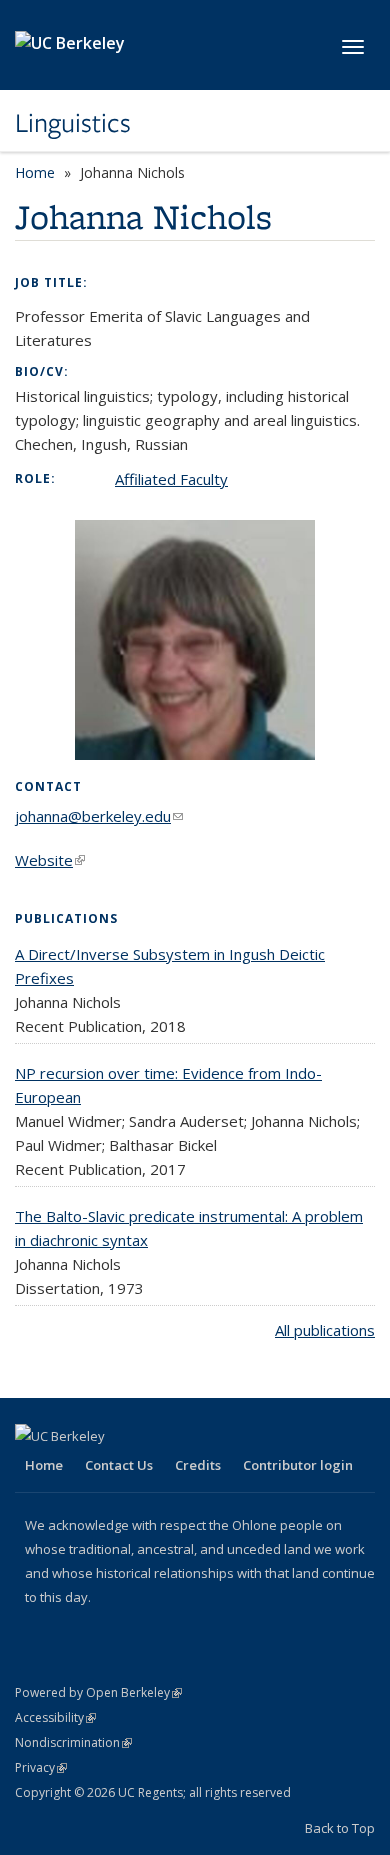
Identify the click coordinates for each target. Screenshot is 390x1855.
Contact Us (119, 1465)
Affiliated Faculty (171, 479)
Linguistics (73, 123)
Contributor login (298, 1465)
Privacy (41, 1767)
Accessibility (55, 1717)
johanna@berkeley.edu (99, 816)
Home (35, 172)
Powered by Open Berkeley (98, 1692)
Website (50, 860)
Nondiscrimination (73, 1742)
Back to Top (340, 1828)
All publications (325, 1330)
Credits (198, 1465)
